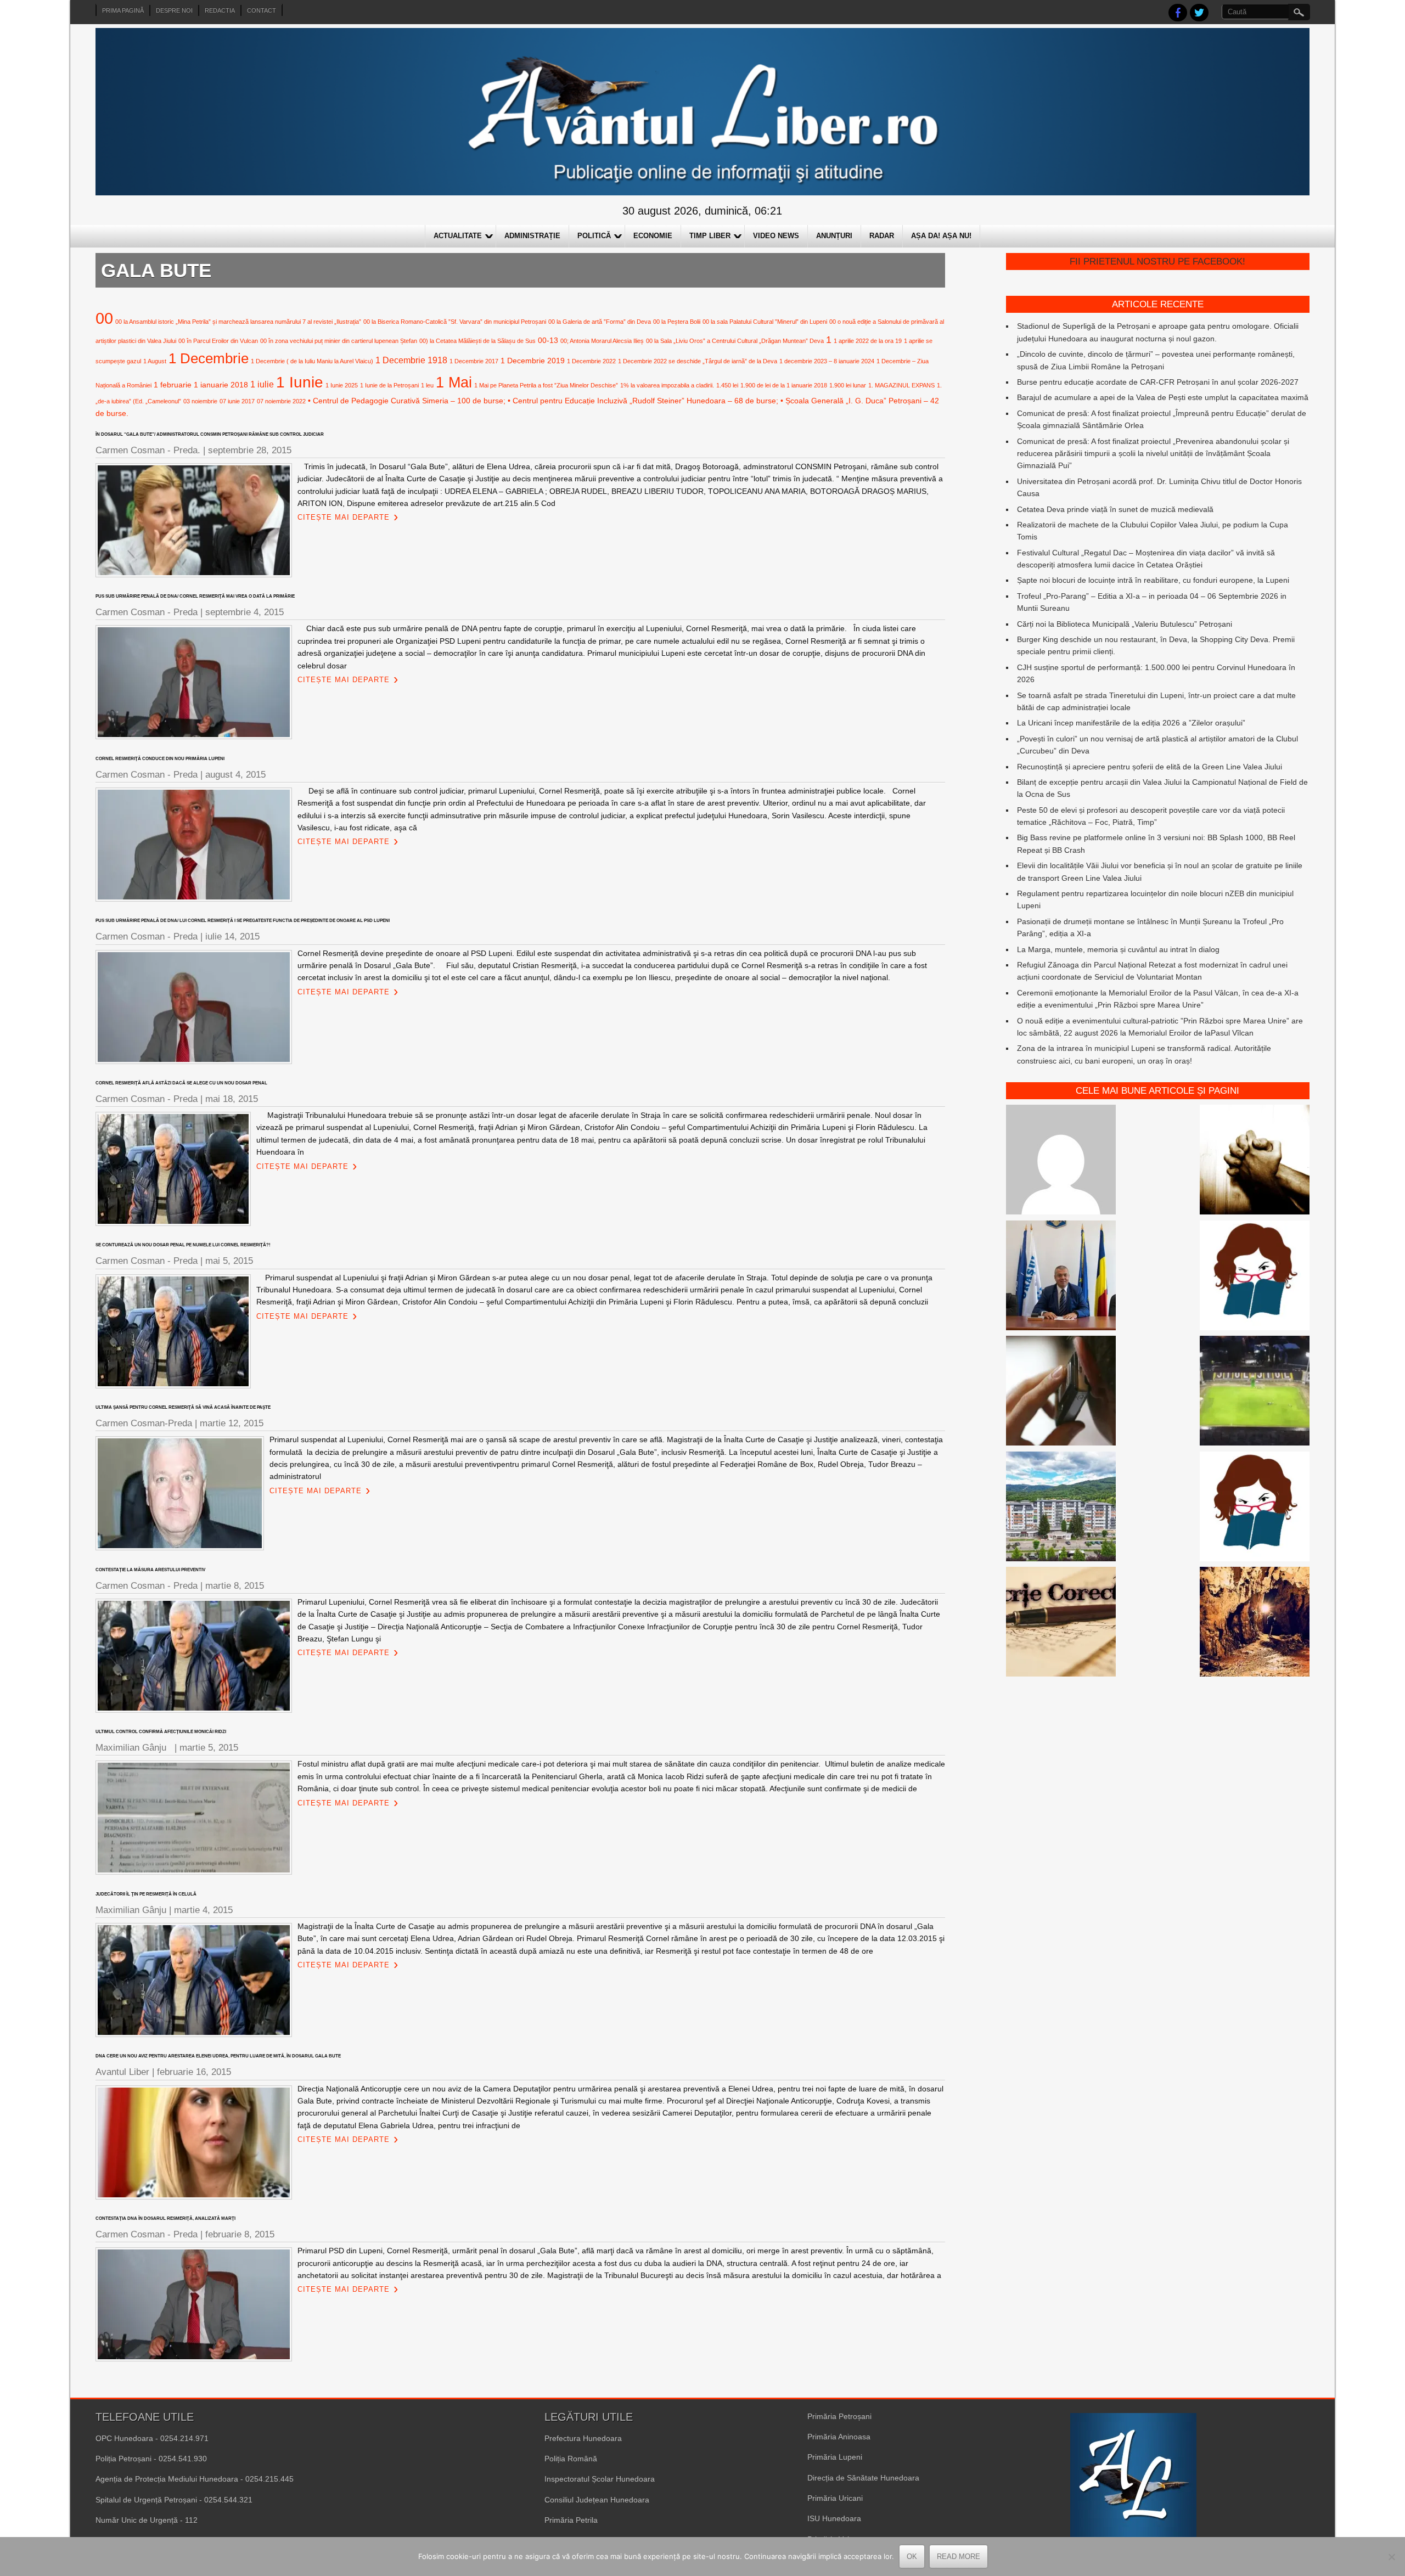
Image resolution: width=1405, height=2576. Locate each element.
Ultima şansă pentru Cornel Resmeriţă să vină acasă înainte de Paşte (183, 1407)
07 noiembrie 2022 (281, 401)
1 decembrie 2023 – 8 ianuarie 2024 (827, 361)
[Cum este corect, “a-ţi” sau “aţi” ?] (1061, 1161)
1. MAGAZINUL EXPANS (901, 385)
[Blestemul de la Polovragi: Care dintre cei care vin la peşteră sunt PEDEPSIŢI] (1255, 1623)
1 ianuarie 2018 (221, 385)
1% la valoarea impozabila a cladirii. (667, 385)
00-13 (548, 340)
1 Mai (454, 382)
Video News (776, 236)
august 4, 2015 (235, 775)
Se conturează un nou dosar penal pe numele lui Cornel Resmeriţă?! (183, 1245)
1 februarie (173, 385)
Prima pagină (123, 10)
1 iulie (262, 384)
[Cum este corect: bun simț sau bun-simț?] (1061, 1623)
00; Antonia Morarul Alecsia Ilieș (602, 341)
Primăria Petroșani (839, 2416)
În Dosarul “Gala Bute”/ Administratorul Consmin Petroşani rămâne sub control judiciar (210, 434)
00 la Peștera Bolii (677, 322)
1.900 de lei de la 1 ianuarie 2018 (784, 385)
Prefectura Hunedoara (583, 2438)
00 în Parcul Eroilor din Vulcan (218, 341)
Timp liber (710, 236)
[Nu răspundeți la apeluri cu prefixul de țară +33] (1061, 1392)
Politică (594, 236)
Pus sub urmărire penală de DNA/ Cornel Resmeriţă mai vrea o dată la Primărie (195, 596)
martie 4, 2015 (203, 1910)
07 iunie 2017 (237, 401)
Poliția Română (571, 2459)
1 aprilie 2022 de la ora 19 (868, 341)
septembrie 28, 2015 (250, 450)
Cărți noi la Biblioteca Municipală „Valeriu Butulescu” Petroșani (1125, 624)
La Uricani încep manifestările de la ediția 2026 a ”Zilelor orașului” (1131, 723)
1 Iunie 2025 (342, 385)
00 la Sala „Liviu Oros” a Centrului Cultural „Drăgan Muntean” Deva (735, 341)
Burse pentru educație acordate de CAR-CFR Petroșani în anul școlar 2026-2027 (1158, 382)
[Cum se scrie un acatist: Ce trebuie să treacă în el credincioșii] (1255, 1161)
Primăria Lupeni (835, 2457)
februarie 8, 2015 (240, 2234)
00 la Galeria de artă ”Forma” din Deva (600, 322)
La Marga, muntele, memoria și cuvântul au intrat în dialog (1118, 949)
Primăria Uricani (835, 2498)
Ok (912, 2557)
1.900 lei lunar (848, 385)
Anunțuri (834, 236)
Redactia (220, 10)
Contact (262, 10)
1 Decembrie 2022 (591, 361)
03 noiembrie (200, 401)
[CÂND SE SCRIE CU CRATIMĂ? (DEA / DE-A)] (1255, 1277)
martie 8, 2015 (235, 1586)
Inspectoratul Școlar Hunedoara (600, 2479)
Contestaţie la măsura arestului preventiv (150, 1570)
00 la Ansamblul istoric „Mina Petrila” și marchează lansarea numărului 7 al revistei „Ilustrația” (238, 322)
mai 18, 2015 (232, 1099)
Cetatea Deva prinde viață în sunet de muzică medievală (1115, 509)
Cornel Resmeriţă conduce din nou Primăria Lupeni (160, 759)
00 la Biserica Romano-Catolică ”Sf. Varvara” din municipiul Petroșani (455, 322)
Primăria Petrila (571, 2520)
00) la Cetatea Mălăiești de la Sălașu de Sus (477, 341)
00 (104, 318)
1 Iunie (300, 382)
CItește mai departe (344, 517)
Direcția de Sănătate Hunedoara (863, 2478)
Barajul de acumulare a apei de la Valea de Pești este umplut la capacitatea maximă (1163, 397)
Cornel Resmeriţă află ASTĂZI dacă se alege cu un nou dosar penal (181, 1083)
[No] (1391, 2557)
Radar (882, 236)
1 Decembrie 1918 (411, 360)
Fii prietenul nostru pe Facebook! (1157, 261)
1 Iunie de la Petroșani (389, 385)
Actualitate (458, 236)
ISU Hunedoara (834, 2518)
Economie (653, 236)
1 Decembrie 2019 (533, 361)
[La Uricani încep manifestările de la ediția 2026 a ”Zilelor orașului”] (1061, 1277)
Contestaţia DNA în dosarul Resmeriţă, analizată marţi (165, 2218)
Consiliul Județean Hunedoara (597, 2500)
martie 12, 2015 (232, 1423)
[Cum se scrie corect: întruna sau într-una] (1255, 1508)
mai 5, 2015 (229, 1261)
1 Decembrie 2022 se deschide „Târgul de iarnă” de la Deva (698, 361)
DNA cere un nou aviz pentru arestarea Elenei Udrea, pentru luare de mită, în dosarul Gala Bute (218, 2056)
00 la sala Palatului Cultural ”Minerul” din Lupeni (765, 322)
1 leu (427, 385)
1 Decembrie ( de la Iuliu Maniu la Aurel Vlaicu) (312, 361)
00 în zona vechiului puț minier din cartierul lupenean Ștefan (339, 341)
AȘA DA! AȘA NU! (941, 236)
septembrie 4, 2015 (245, 612)
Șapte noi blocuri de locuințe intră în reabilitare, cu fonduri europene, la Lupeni (1153, 580)
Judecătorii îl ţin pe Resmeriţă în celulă (146, 1894)
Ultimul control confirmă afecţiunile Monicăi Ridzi (162, 1732)
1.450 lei (727, 385)
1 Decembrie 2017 (474, 361)
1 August (155, 361)
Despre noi (174, 10)
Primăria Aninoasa (839, 2437)
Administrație (532, 236)
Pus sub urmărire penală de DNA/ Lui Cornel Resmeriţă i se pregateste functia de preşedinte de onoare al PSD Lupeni (243, 921)
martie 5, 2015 (209, 1748)
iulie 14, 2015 (232, 937)
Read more (959, 2557)
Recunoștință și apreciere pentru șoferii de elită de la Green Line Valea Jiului (1150, 767)
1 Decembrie (209, 358)
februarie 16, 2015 (194, 2072)
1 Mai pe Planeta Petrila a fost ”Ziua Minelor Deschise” (546, 385)
